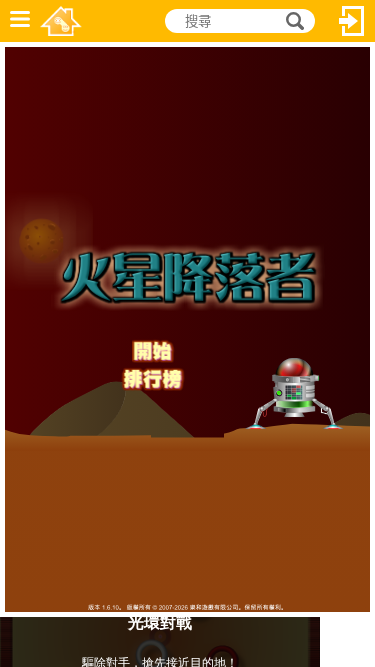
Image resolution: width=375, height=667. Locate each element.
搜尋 (292, 21)
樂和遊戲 (61, 21)
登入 (352, 21)
